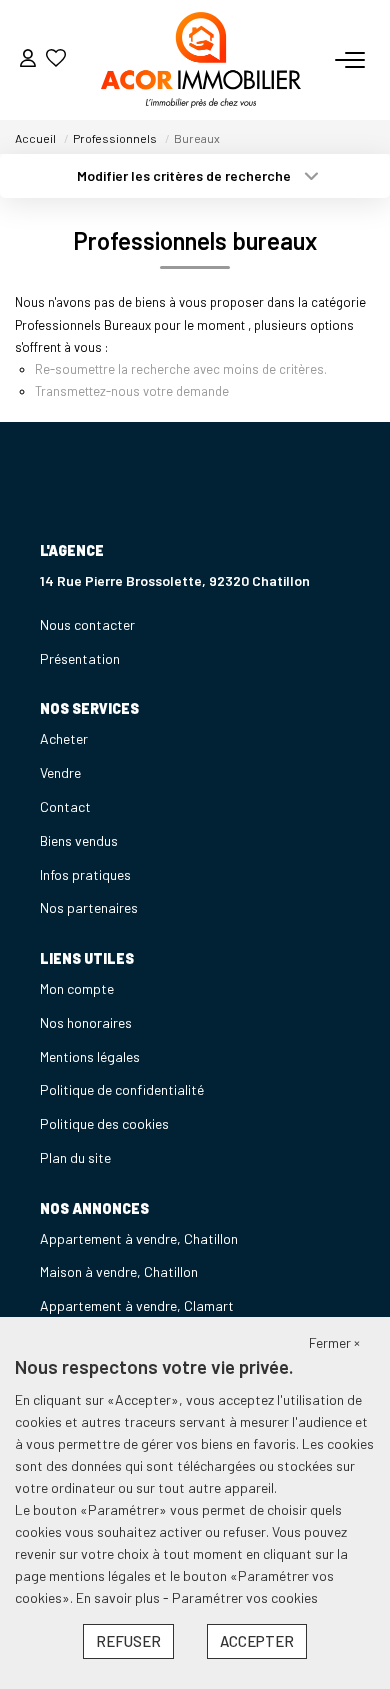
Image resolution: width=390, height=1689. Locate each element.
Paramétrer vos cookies (245, 1597)
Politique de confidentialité (122, 1089)
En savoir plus (119, 1597)
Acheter (64, 738)
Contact (65, 806)
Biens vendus (79, 840)
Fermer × (334, 1342)
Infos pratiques (85, 874)
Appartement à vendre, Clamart (137, 1305)
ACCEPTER (257, 1641)
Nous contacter (87, 624)
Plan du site (75, 1157)
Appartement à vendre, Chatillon (139, 1238)
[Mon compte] (28, 59)
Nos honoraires (86, 1022)
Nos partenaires (89, 907)
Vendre (60, 772)
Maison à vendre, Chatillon (119, 1271)
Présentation (80, 658)
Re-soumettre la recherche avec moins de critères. (181, 369)
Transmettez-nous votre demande (132, 391)
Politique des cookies (104, 1123)
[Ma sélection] (56, 59)
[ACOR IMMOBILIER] (201, 60)
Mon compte (77, 988)
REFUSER (128, 1641)
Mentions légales (90, 1056)
